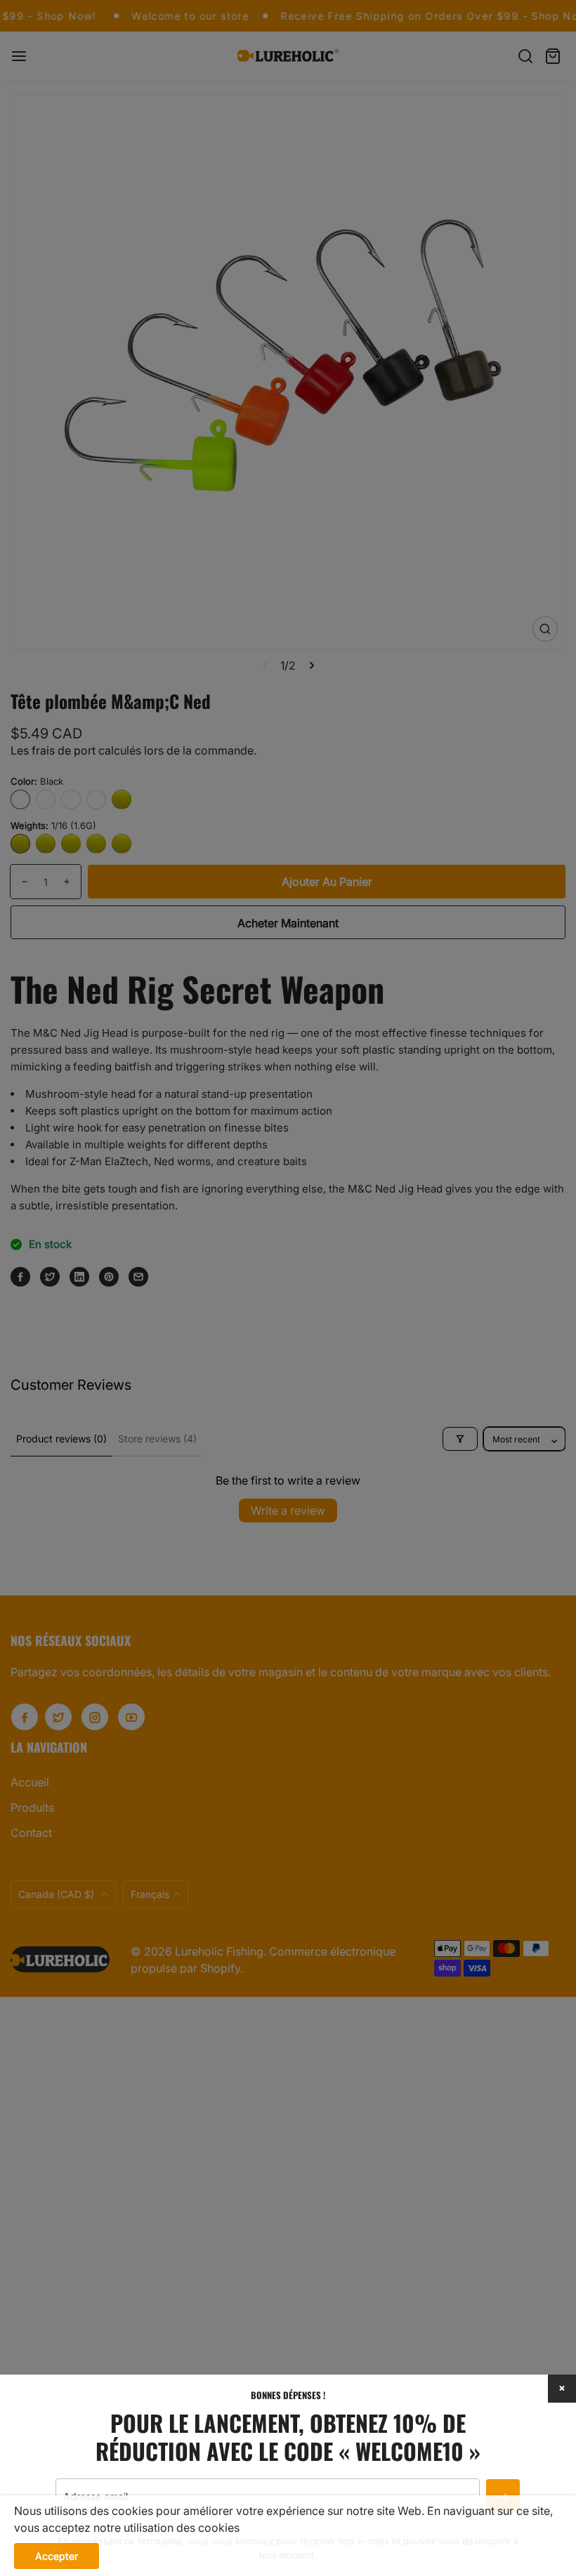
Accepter (57, 2556)
